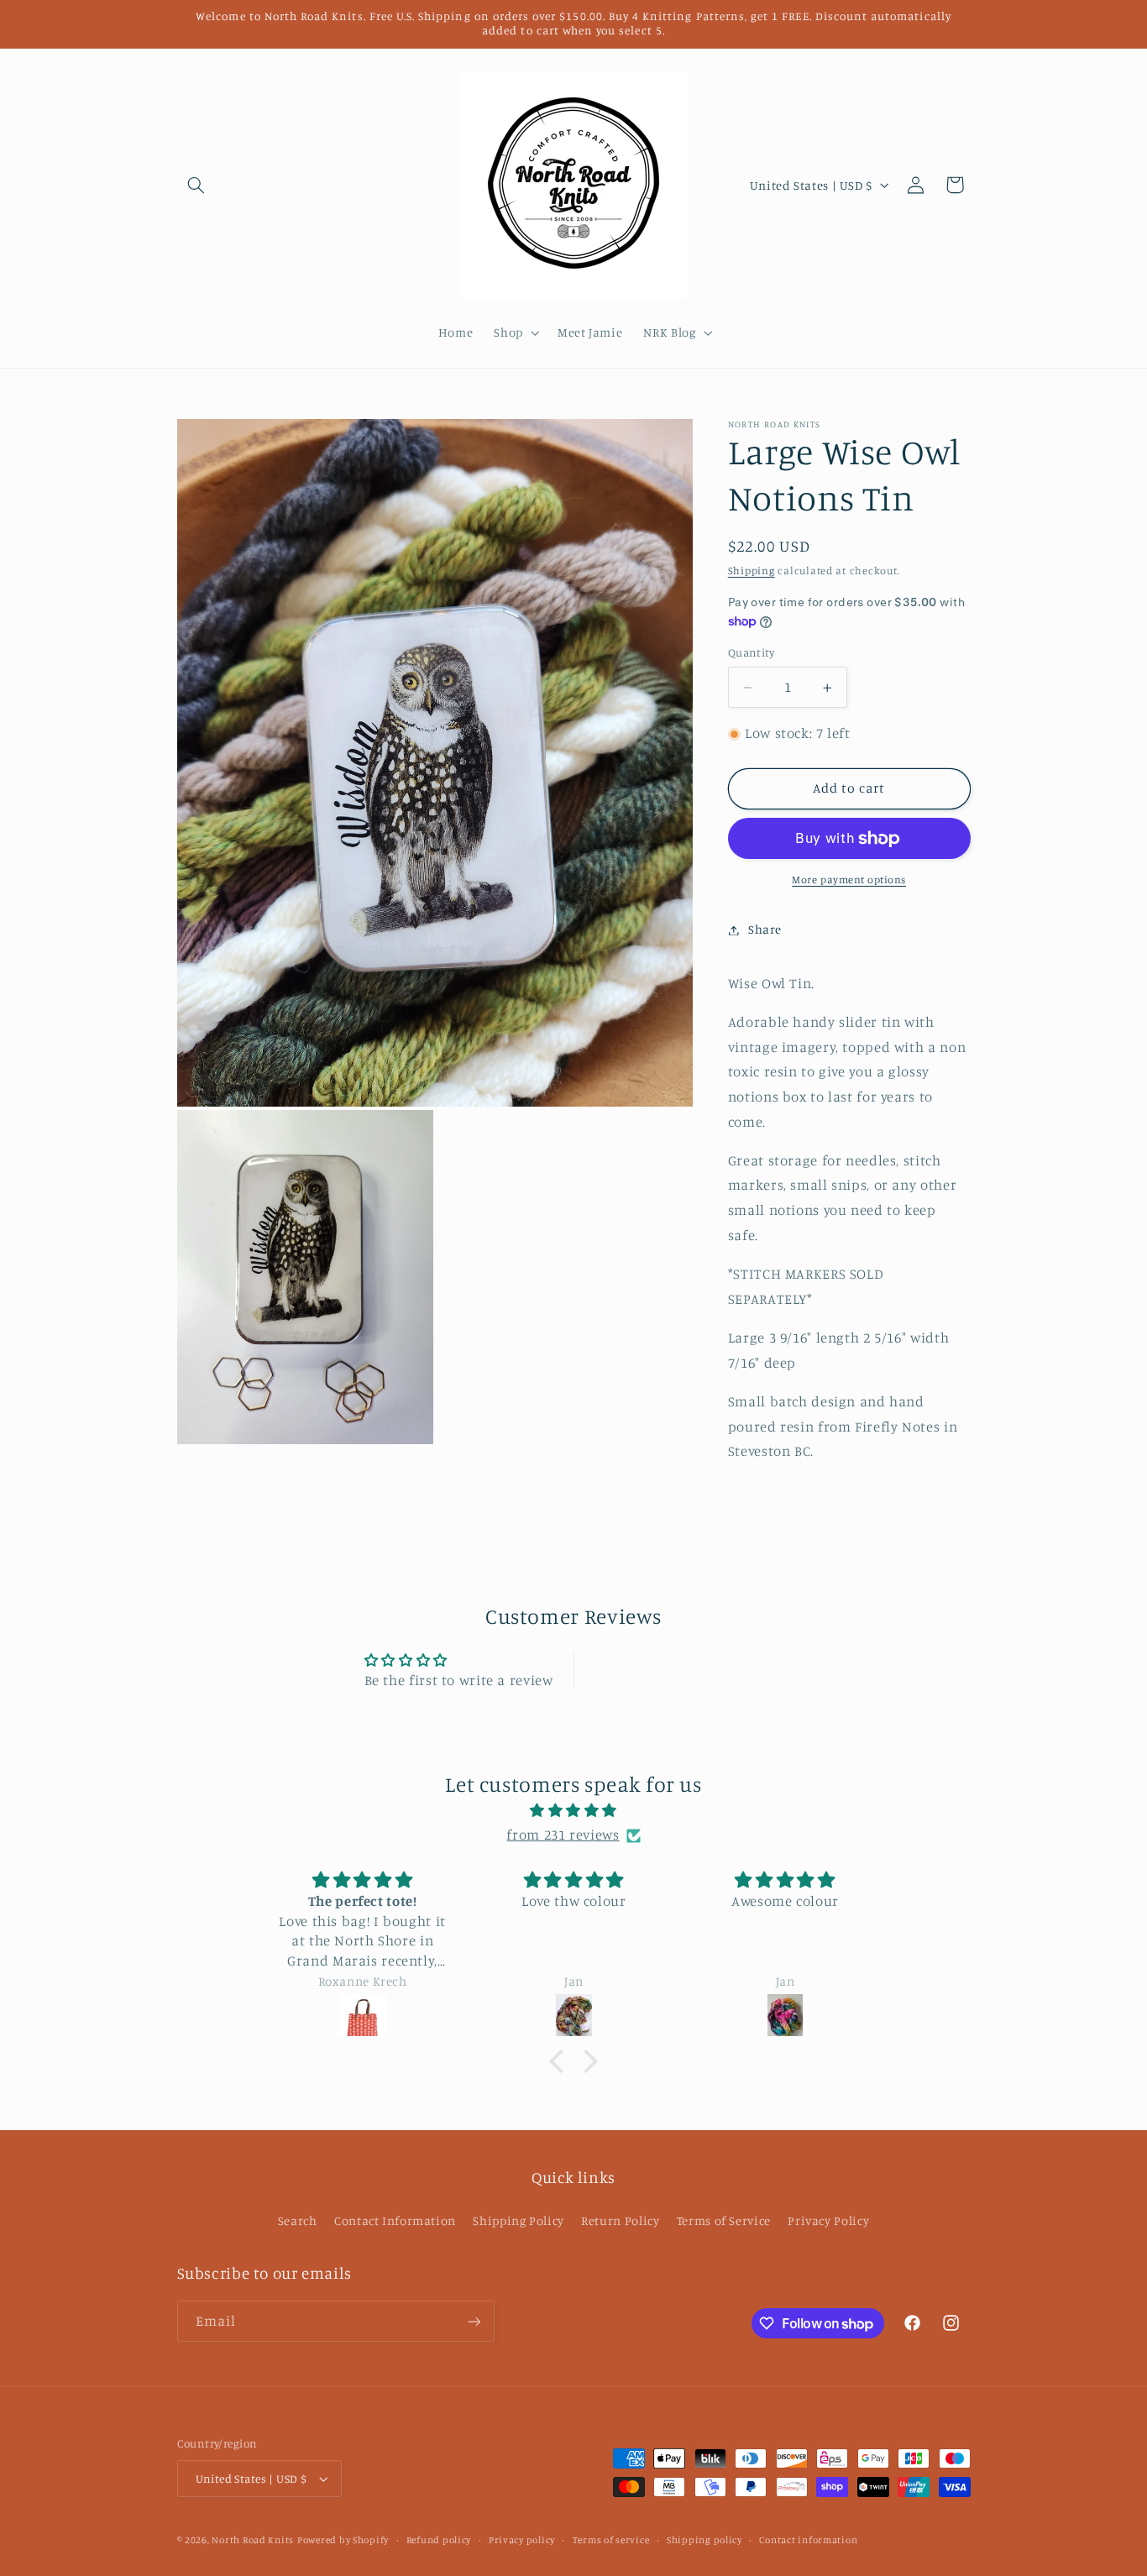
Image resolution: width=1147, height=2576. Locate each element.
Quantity (751, 653)
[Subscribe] (474, 2321)
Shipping (752, 571)
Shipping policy (704, 2540)
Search (298, 2220)
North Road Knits (253, 2540)
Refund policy (439, 2540)
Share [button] (765, 930)
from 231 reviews (563, 1835)
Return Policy (620, 2220)
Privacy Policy (828, 2220)
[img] (573, 1811)
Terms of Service (724, 2220)
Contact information (808, 2540)
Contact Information (395, 2220)
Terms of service (611, 2540)
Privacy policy (522, 2540)
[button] (196, 185)
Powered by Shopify (343, 2540)
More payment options (849, 880)
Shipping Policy (518, 2220)
